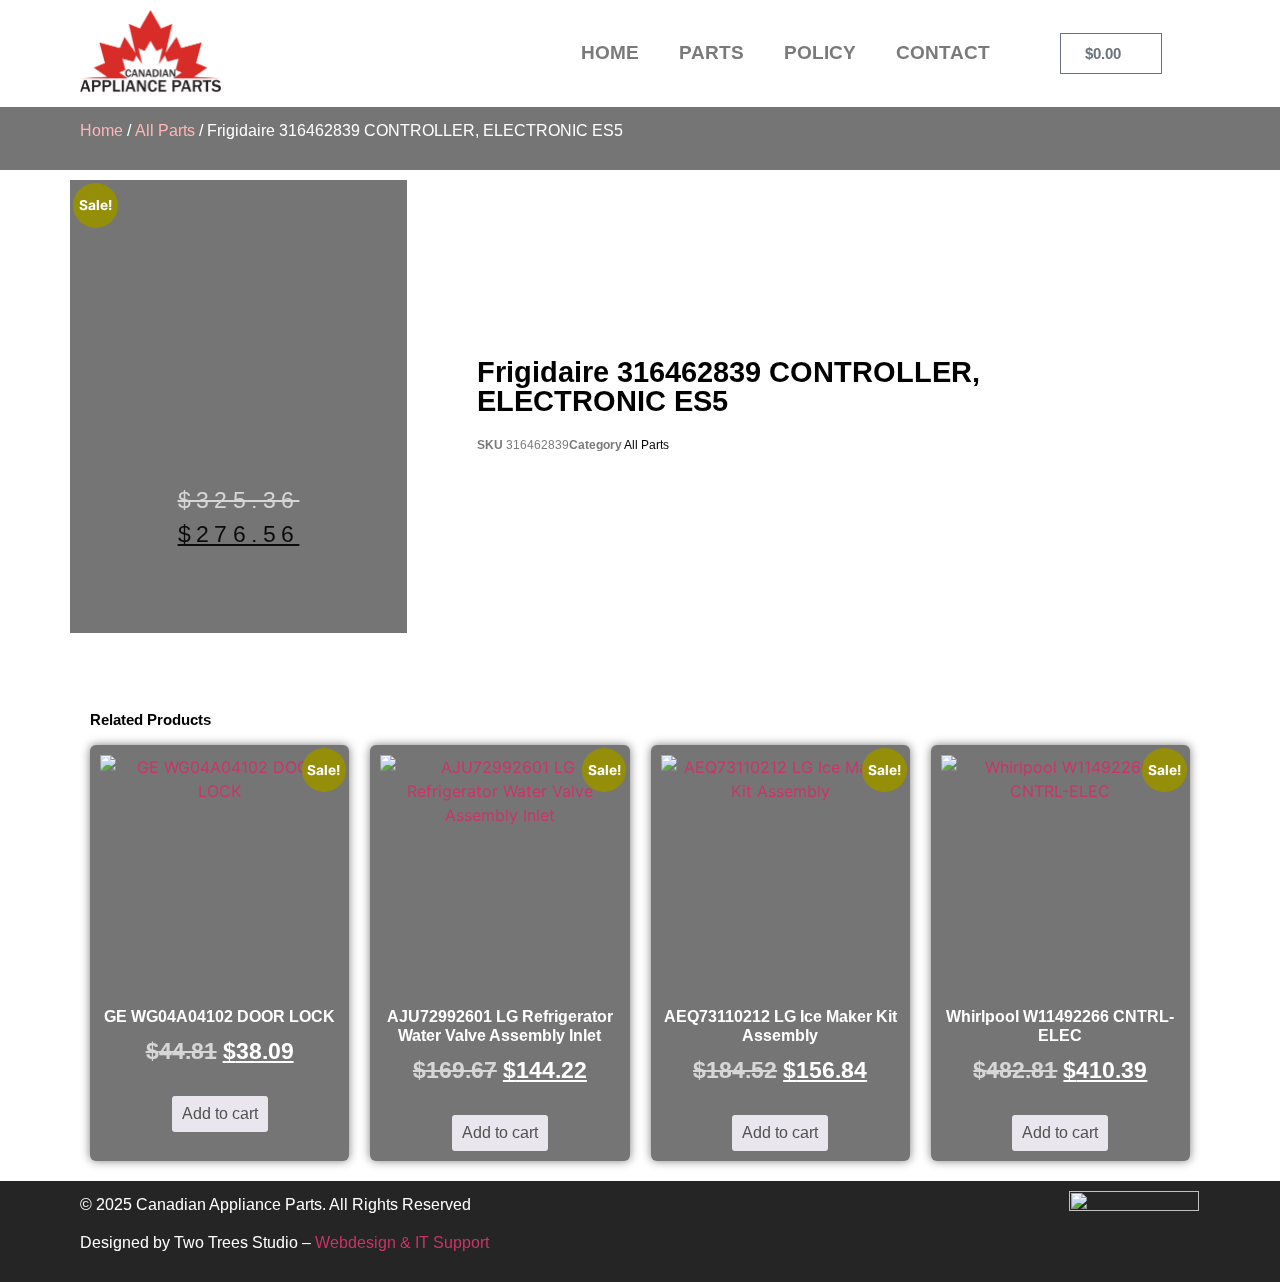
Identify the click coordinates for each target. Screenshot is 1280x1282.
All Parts (165, 130)
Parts (711, 52)
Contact (943, 52)
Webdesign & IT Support (402, 1242)
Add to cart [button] (220, 1113)
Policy (820, 52)
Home (610, 52)
